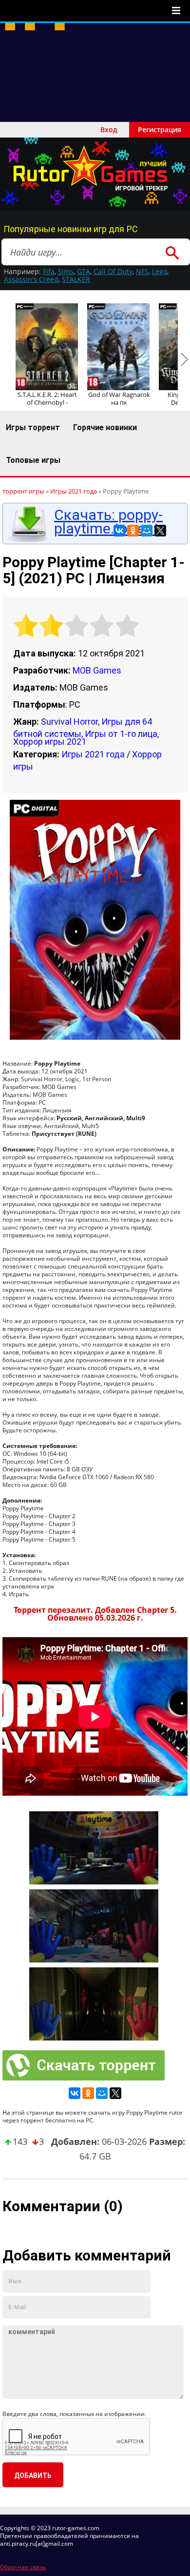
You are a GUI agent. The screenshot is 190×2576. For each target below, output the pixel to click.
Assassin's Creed (31, 279)
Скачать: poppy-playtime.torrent (108, 522)
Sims (66, 271)
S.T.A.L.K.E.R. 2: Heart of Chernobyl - (47, 398)
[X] (160, 531)
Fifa (49, 271)
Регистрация (160, 129)
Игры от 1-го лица (121, 734)
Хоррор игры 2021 (50, 742)
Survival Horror (69, 722)
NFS (142, 271)
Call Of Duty (113, 271)
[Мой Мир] (147, 531)
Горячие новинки (105, 427)
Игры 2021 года (93, 754)
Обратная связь (23, 2567)
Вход (109, 129)
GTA (84, 271)
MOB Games (97, 670)
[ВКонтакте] (119, 531)
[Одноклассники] (133, 531)
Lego (160, 271)
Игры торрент (33, 427)
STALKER (76, 279)
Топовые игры (33, 460)
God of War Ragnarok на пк (119, 398)
